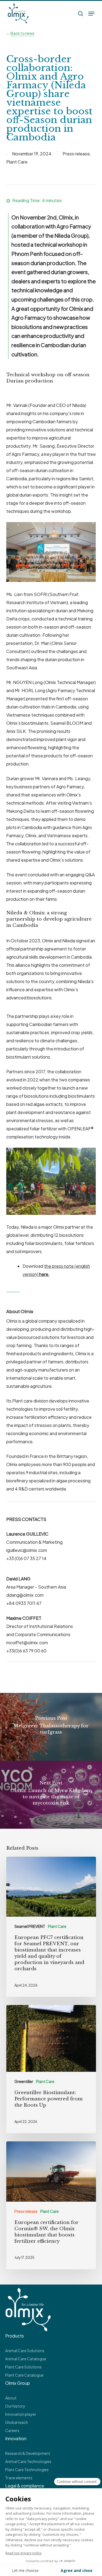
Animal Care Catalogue (26, 2359)
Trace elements (19, 2478)
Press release (76, 154)
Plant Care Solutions (23, 2367)
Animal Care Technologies (28, 2461)
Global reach (17, 2422)
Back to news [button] (23, 33)
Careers (12, 2430)
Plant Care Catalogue (24, 2375)
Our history (15, 2406)
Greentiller (24, 2081)
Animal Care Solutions (25, 2351)
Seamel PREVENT (30, 1926)
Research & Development (28, 2453)
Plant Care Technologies (27, 2470)
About (11, 2398)
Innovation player (21, 2414)
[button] (91, 14)
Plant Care (17, 162)
